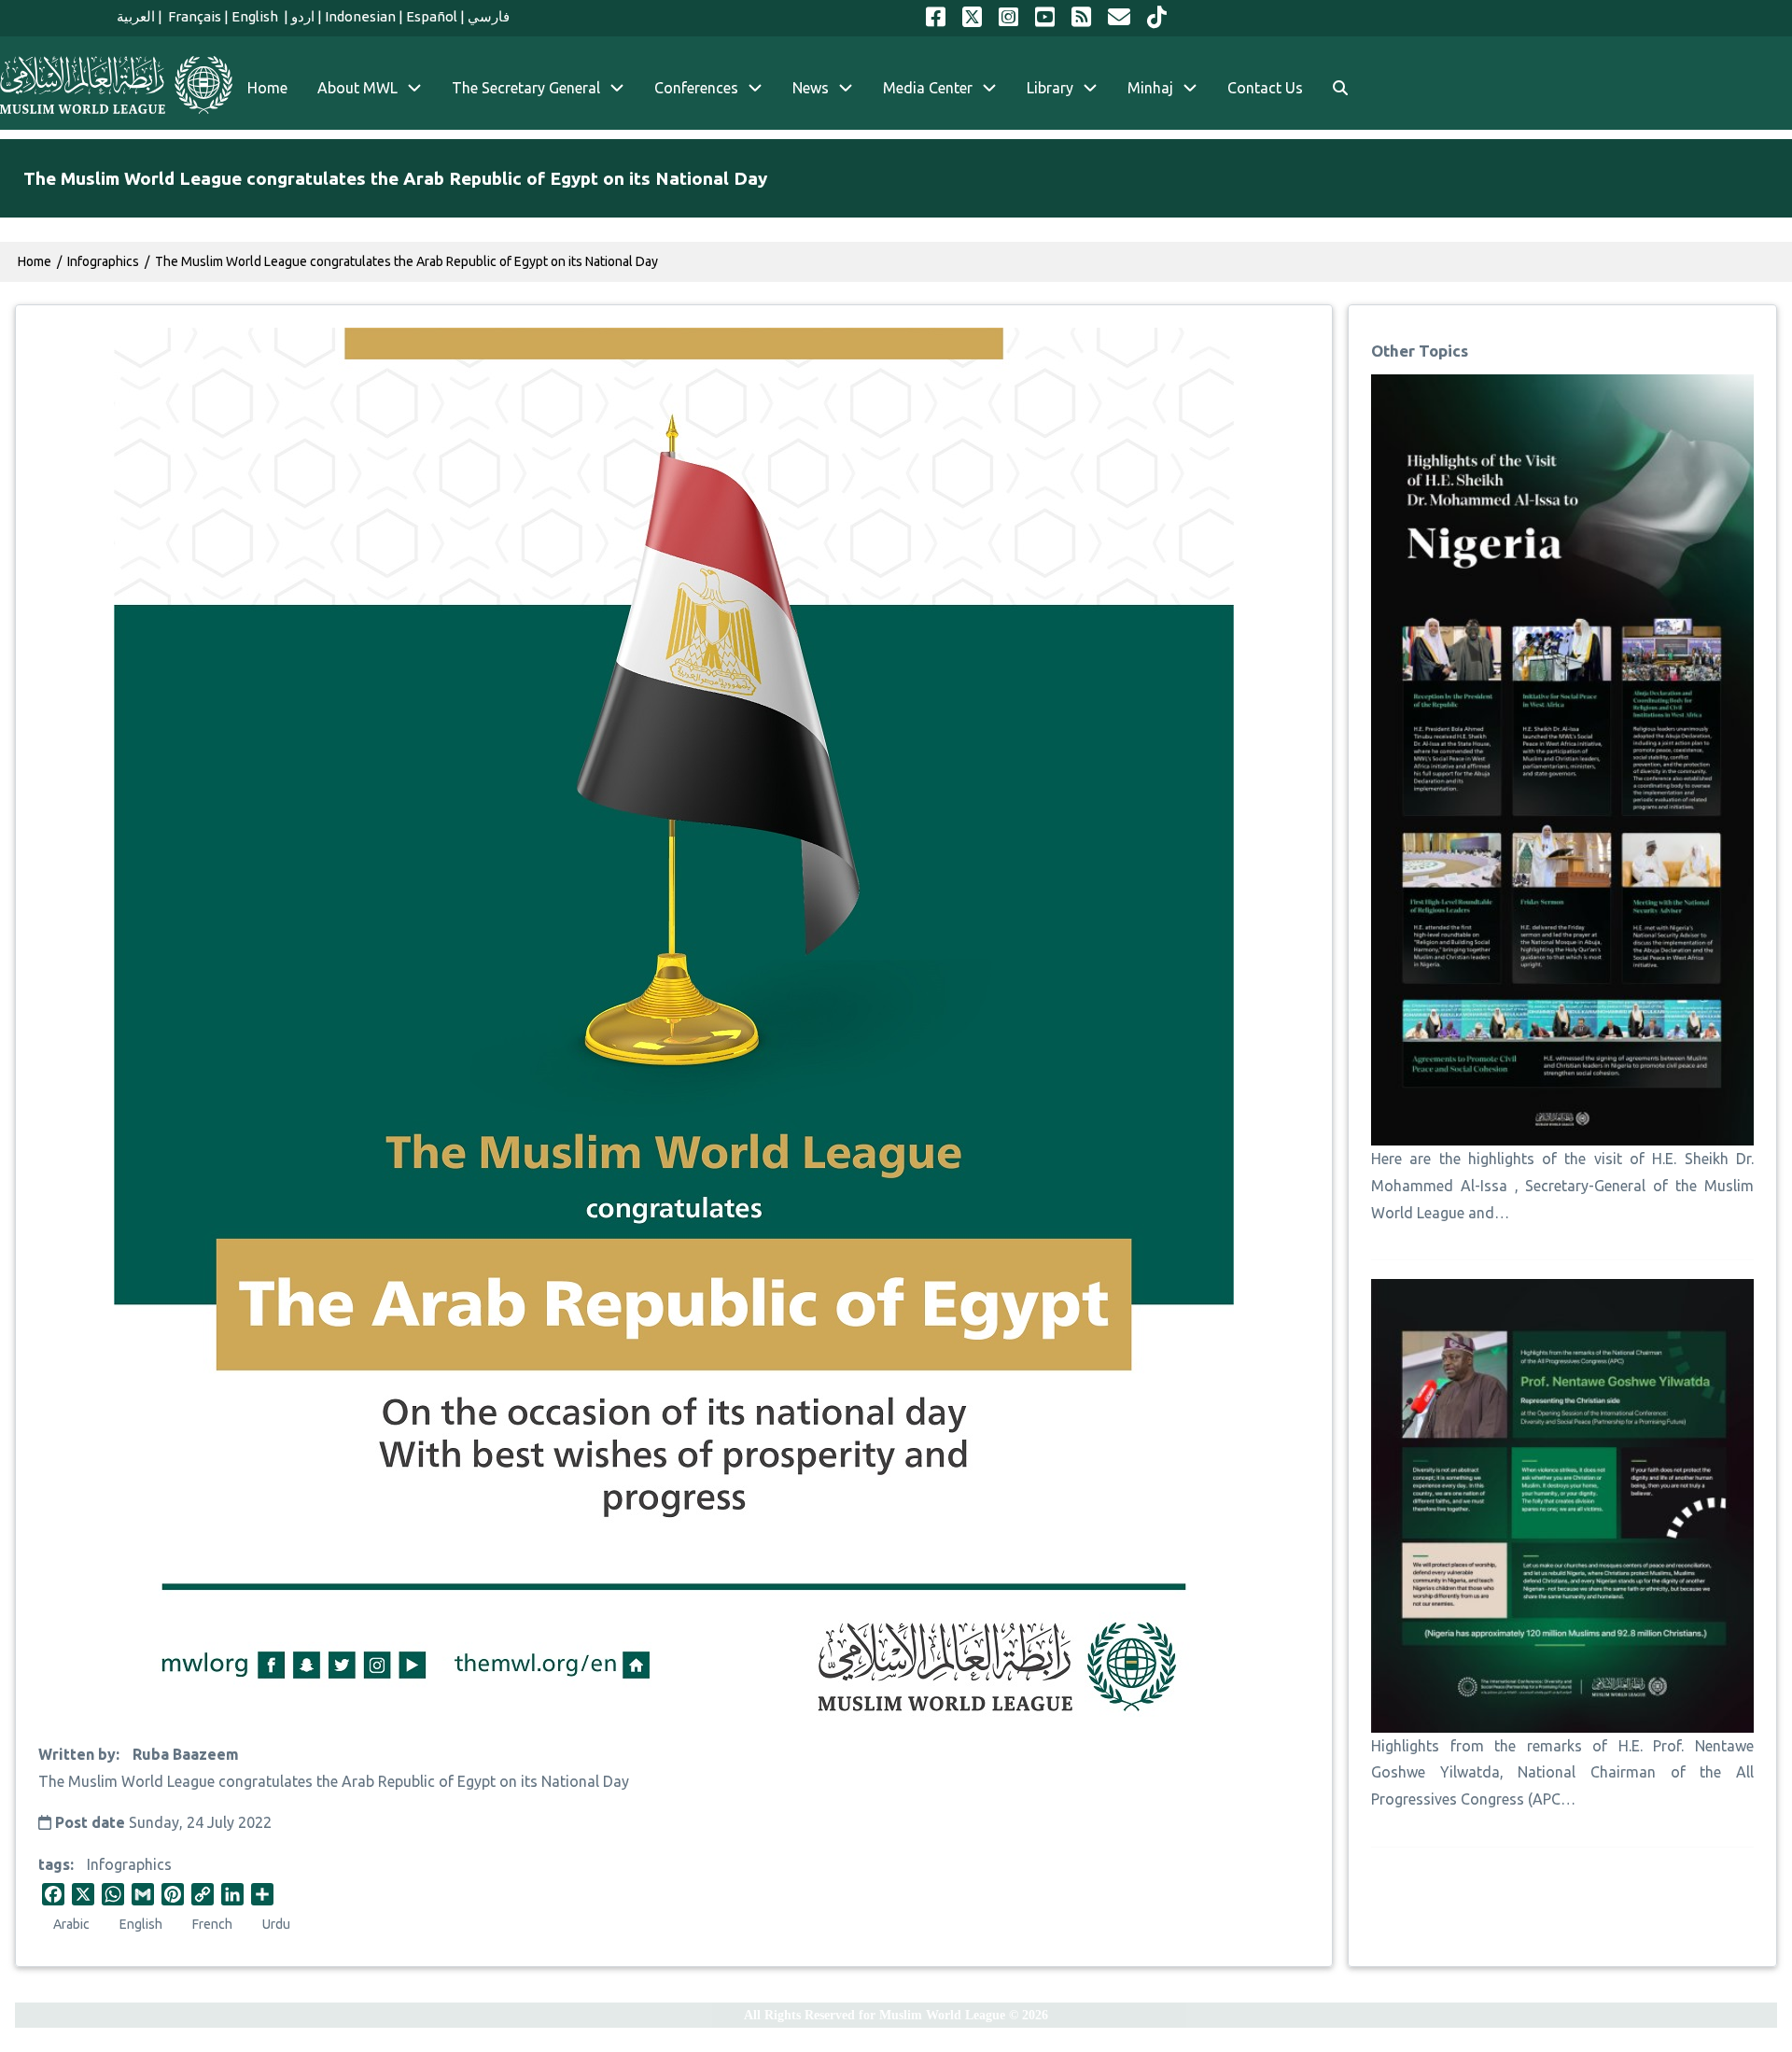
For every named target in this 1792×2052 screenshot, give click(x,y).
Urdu (276, 1924)
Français (193, 16)
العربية (136, 16)
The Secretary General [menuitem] (526, 88)
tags (54, 1864)
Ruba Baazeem (186, 1754)
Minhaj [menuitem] (1150, 88)
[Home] (116, 85)
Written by (77, 1754)
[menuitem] (1340, 88)
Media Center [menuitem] (928, 88)
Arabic (71, 1924)
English (256, 16)
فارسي (489, 16)
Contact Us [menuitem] (1265, 88)
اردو (303, 16)
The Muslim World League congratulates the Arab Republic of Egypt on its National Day (406, 261)
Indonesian (360, 16)
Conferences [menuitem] (696, 88)
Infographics (129, 1864)
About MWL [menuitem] (357, 88)
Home (35, 261)
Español (432, 16)
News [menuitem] (811, 88)
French (212, 1924)
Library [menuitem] (1050, 88)
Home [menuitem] (267, 88)
